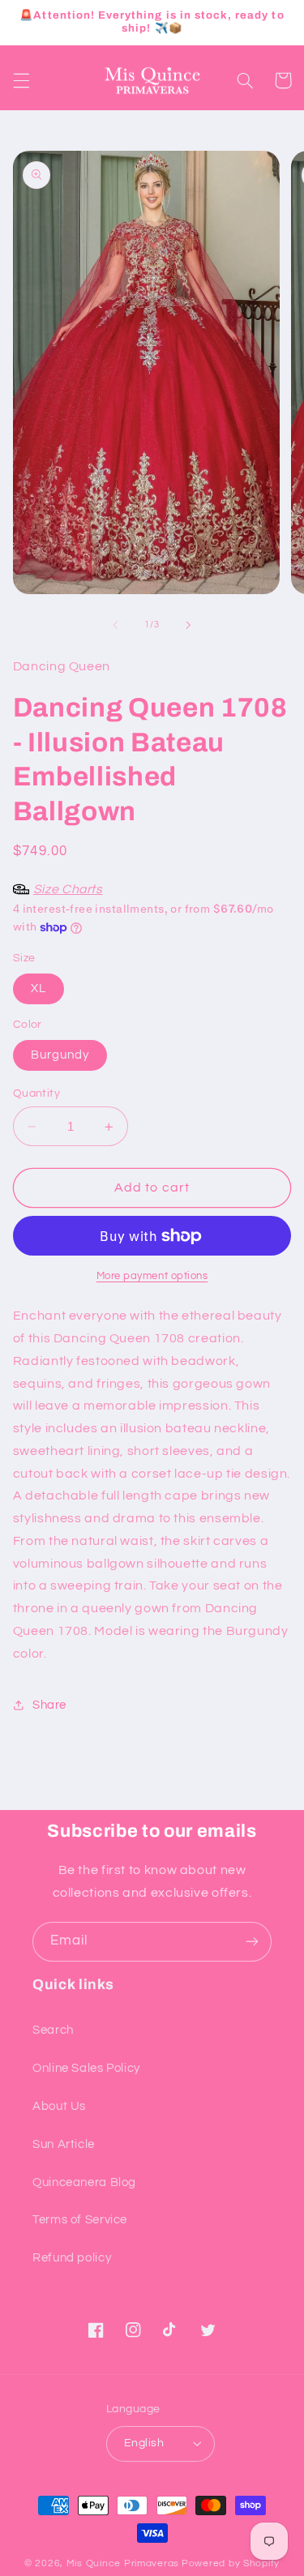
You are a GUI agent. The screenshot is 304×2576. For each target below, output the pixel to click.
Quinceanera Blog (84, 2182)
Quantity (36, 1093)
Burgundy (60, 1055)
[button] (21, 80)
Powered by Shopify (231, 2563)
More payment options (152, 1276)
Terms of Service (80, 2220)
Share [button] (49, 1705)
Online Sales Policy (86, 2068)
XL (39, 988)
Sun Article (64, 2144)
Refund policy (72, 2258)
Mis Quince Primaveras (123, 2563)
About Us (59, 2106)
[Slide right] (189, 625)
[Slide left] (115, 625)
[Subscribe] (252, 1942)
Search (53, 2030)
